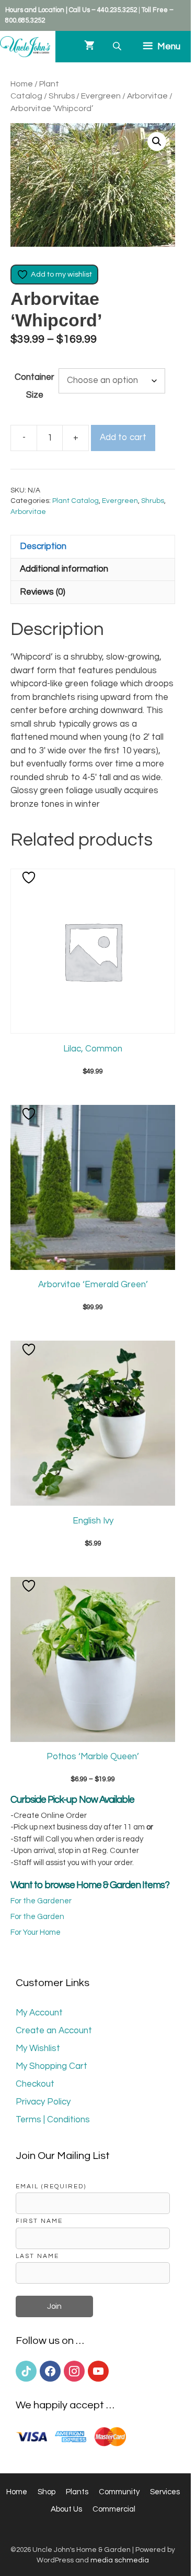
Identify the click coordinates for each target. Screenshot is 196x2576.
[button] (157, 141)
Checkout (35, 2084)
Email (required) (51, 2186)
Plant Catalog (76, 501)
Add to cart (123, 437)
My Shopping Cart (51, 2066)
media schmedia (120, 2560)
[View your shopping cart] (89, 47)
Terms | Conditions (53, 2120)
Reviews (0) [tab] (43, 592)
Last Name (37, 2256)
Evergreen (101, 96)
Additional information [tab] (64, 569)
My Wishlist (38, 2048)
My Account (39, 2013)
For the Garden (37, 1917)
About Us (66, 2509)
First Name (39, 2221)
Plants (77, 2492)
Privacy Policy (43, 2102)
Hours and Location (35, 10)
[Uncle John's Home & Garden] (25, 47)
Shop (47, 2492)
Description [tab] (43, 546)
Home (22, 84)
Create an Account (54, 2031)
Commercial (114, 2509)
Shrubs (62, 96)
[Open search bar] (118, 46)
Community (119, 2492)
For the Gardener (41, 1901)
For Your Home (36, 1932)
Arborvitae (147, 96)
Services (165, 2492)
